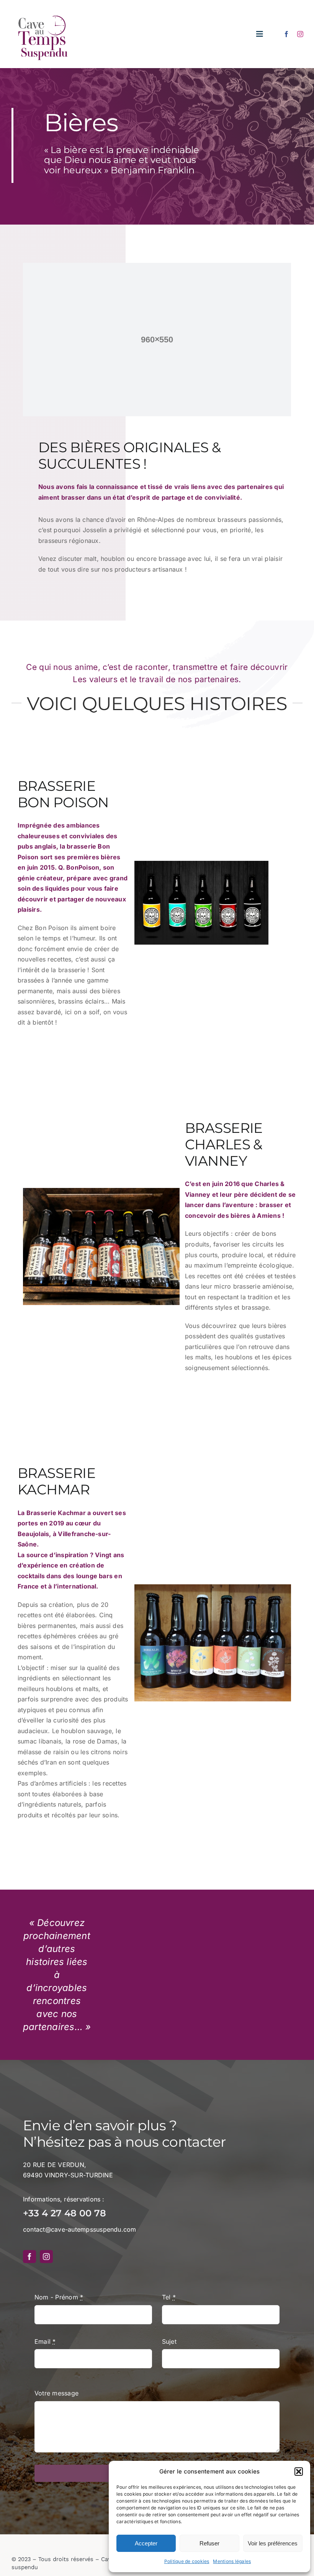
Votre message (56, 2393)
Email (45, 2341)
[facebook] (286, 34)
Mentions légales (232, 2561)
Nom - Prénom (59, 2297)
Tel (169, 2297)
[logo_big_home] (43, 11)
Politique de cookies (187, 2561)
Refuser (209, 2543)
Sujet (169, 2341)
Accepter (146, 2543)
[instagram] (300, 34)
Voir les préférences (273, 2543)
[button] (299, 2472)
